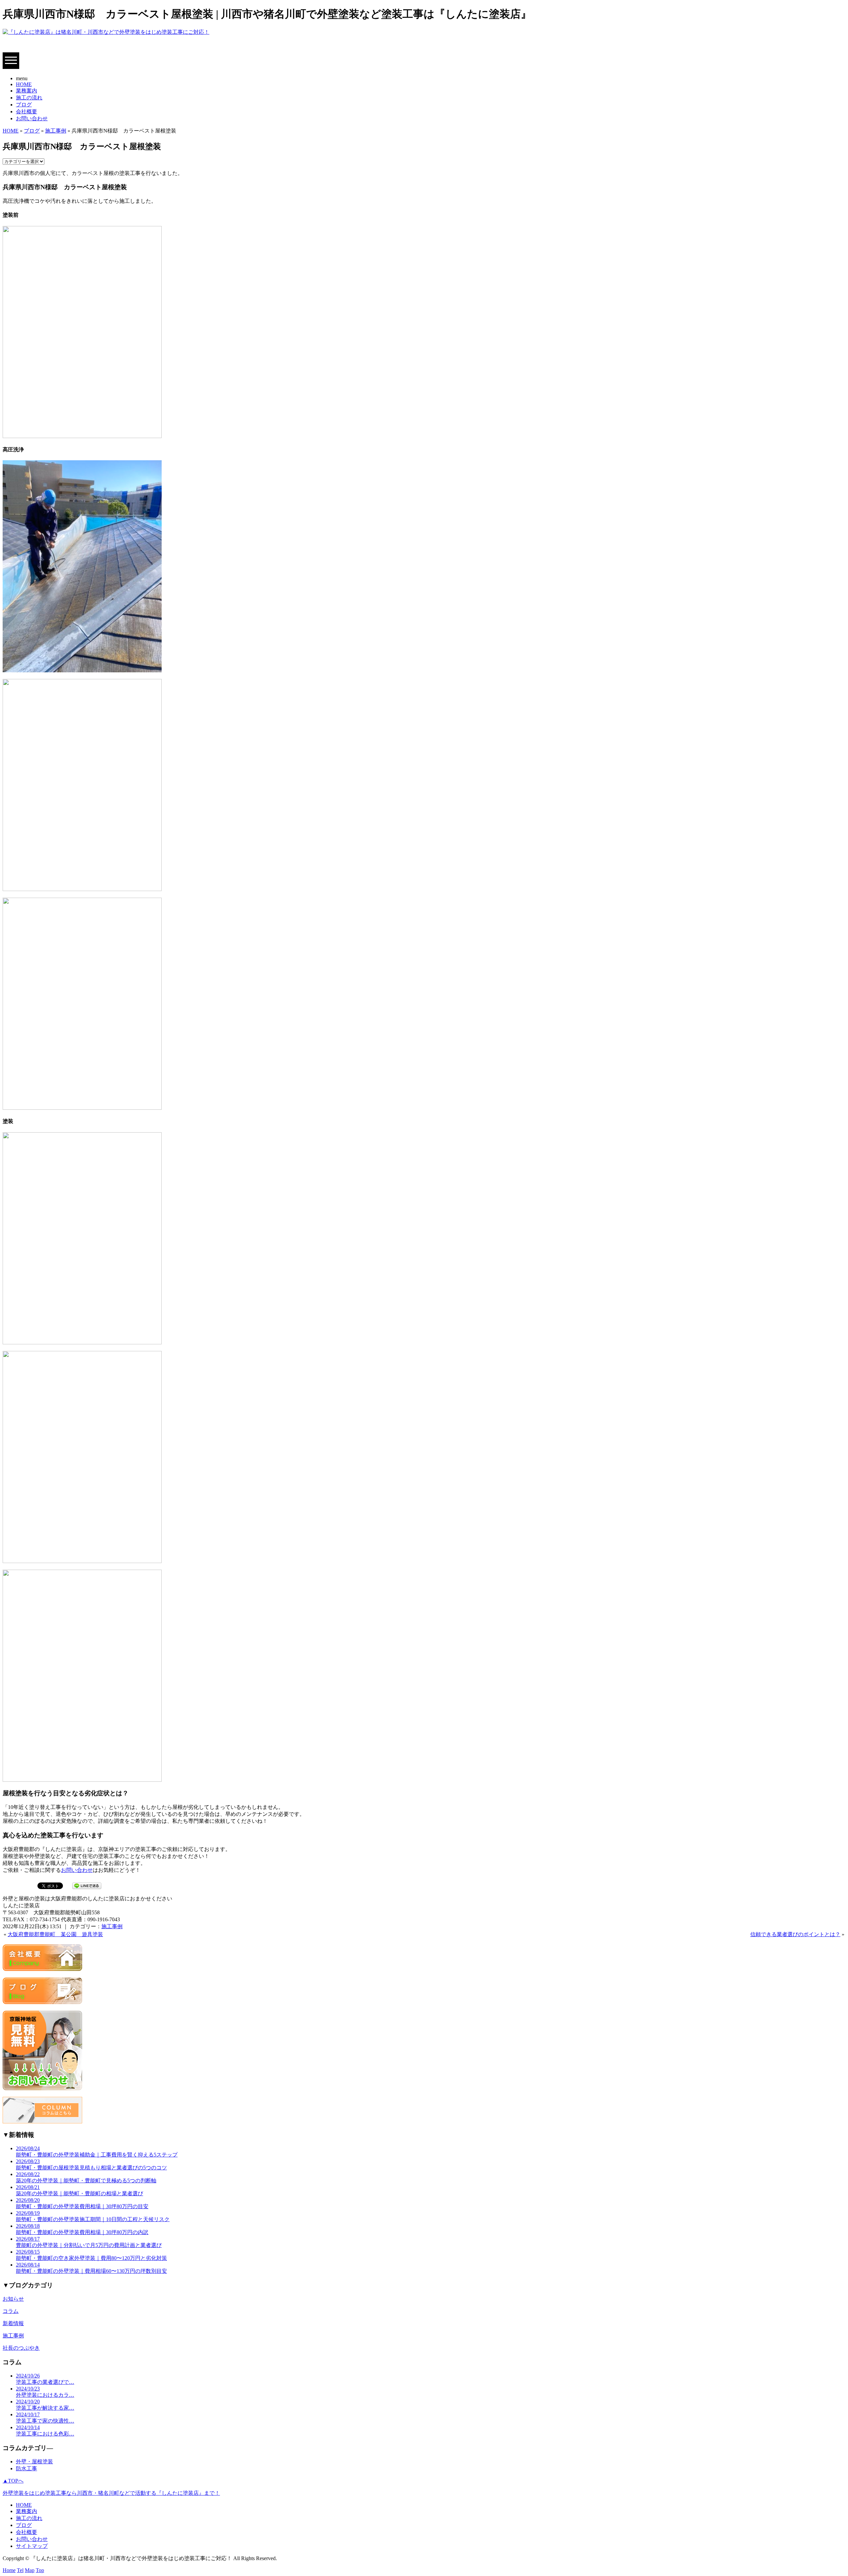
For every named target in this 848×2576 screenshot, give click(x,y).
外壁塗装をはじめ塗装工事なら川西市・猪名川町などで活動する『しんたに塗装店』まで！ (111, 2493)
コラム (11, 2311)
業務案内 (26, 91)
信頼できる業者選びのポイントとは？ (795, 1934)
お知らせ (13, 2299)
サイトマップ (32, 2546)
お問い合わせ (32, 118)
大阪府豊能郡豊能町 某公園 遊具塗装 (55, 1934)
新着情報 (13, 2323)
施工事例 (56, 131)
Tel (20, 2570)
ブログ (24, 105)
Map (30, 2570)
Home (9, 2570)
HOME (24, 84)
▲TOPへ (13, 2481)
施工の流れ (29, 98)
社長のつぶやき (21, 2348)
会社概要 (26, 112)
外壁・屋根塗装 (34, 2462)
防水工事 (26, 2468)
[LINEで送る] (87, 1885)
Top (40, 2570)
